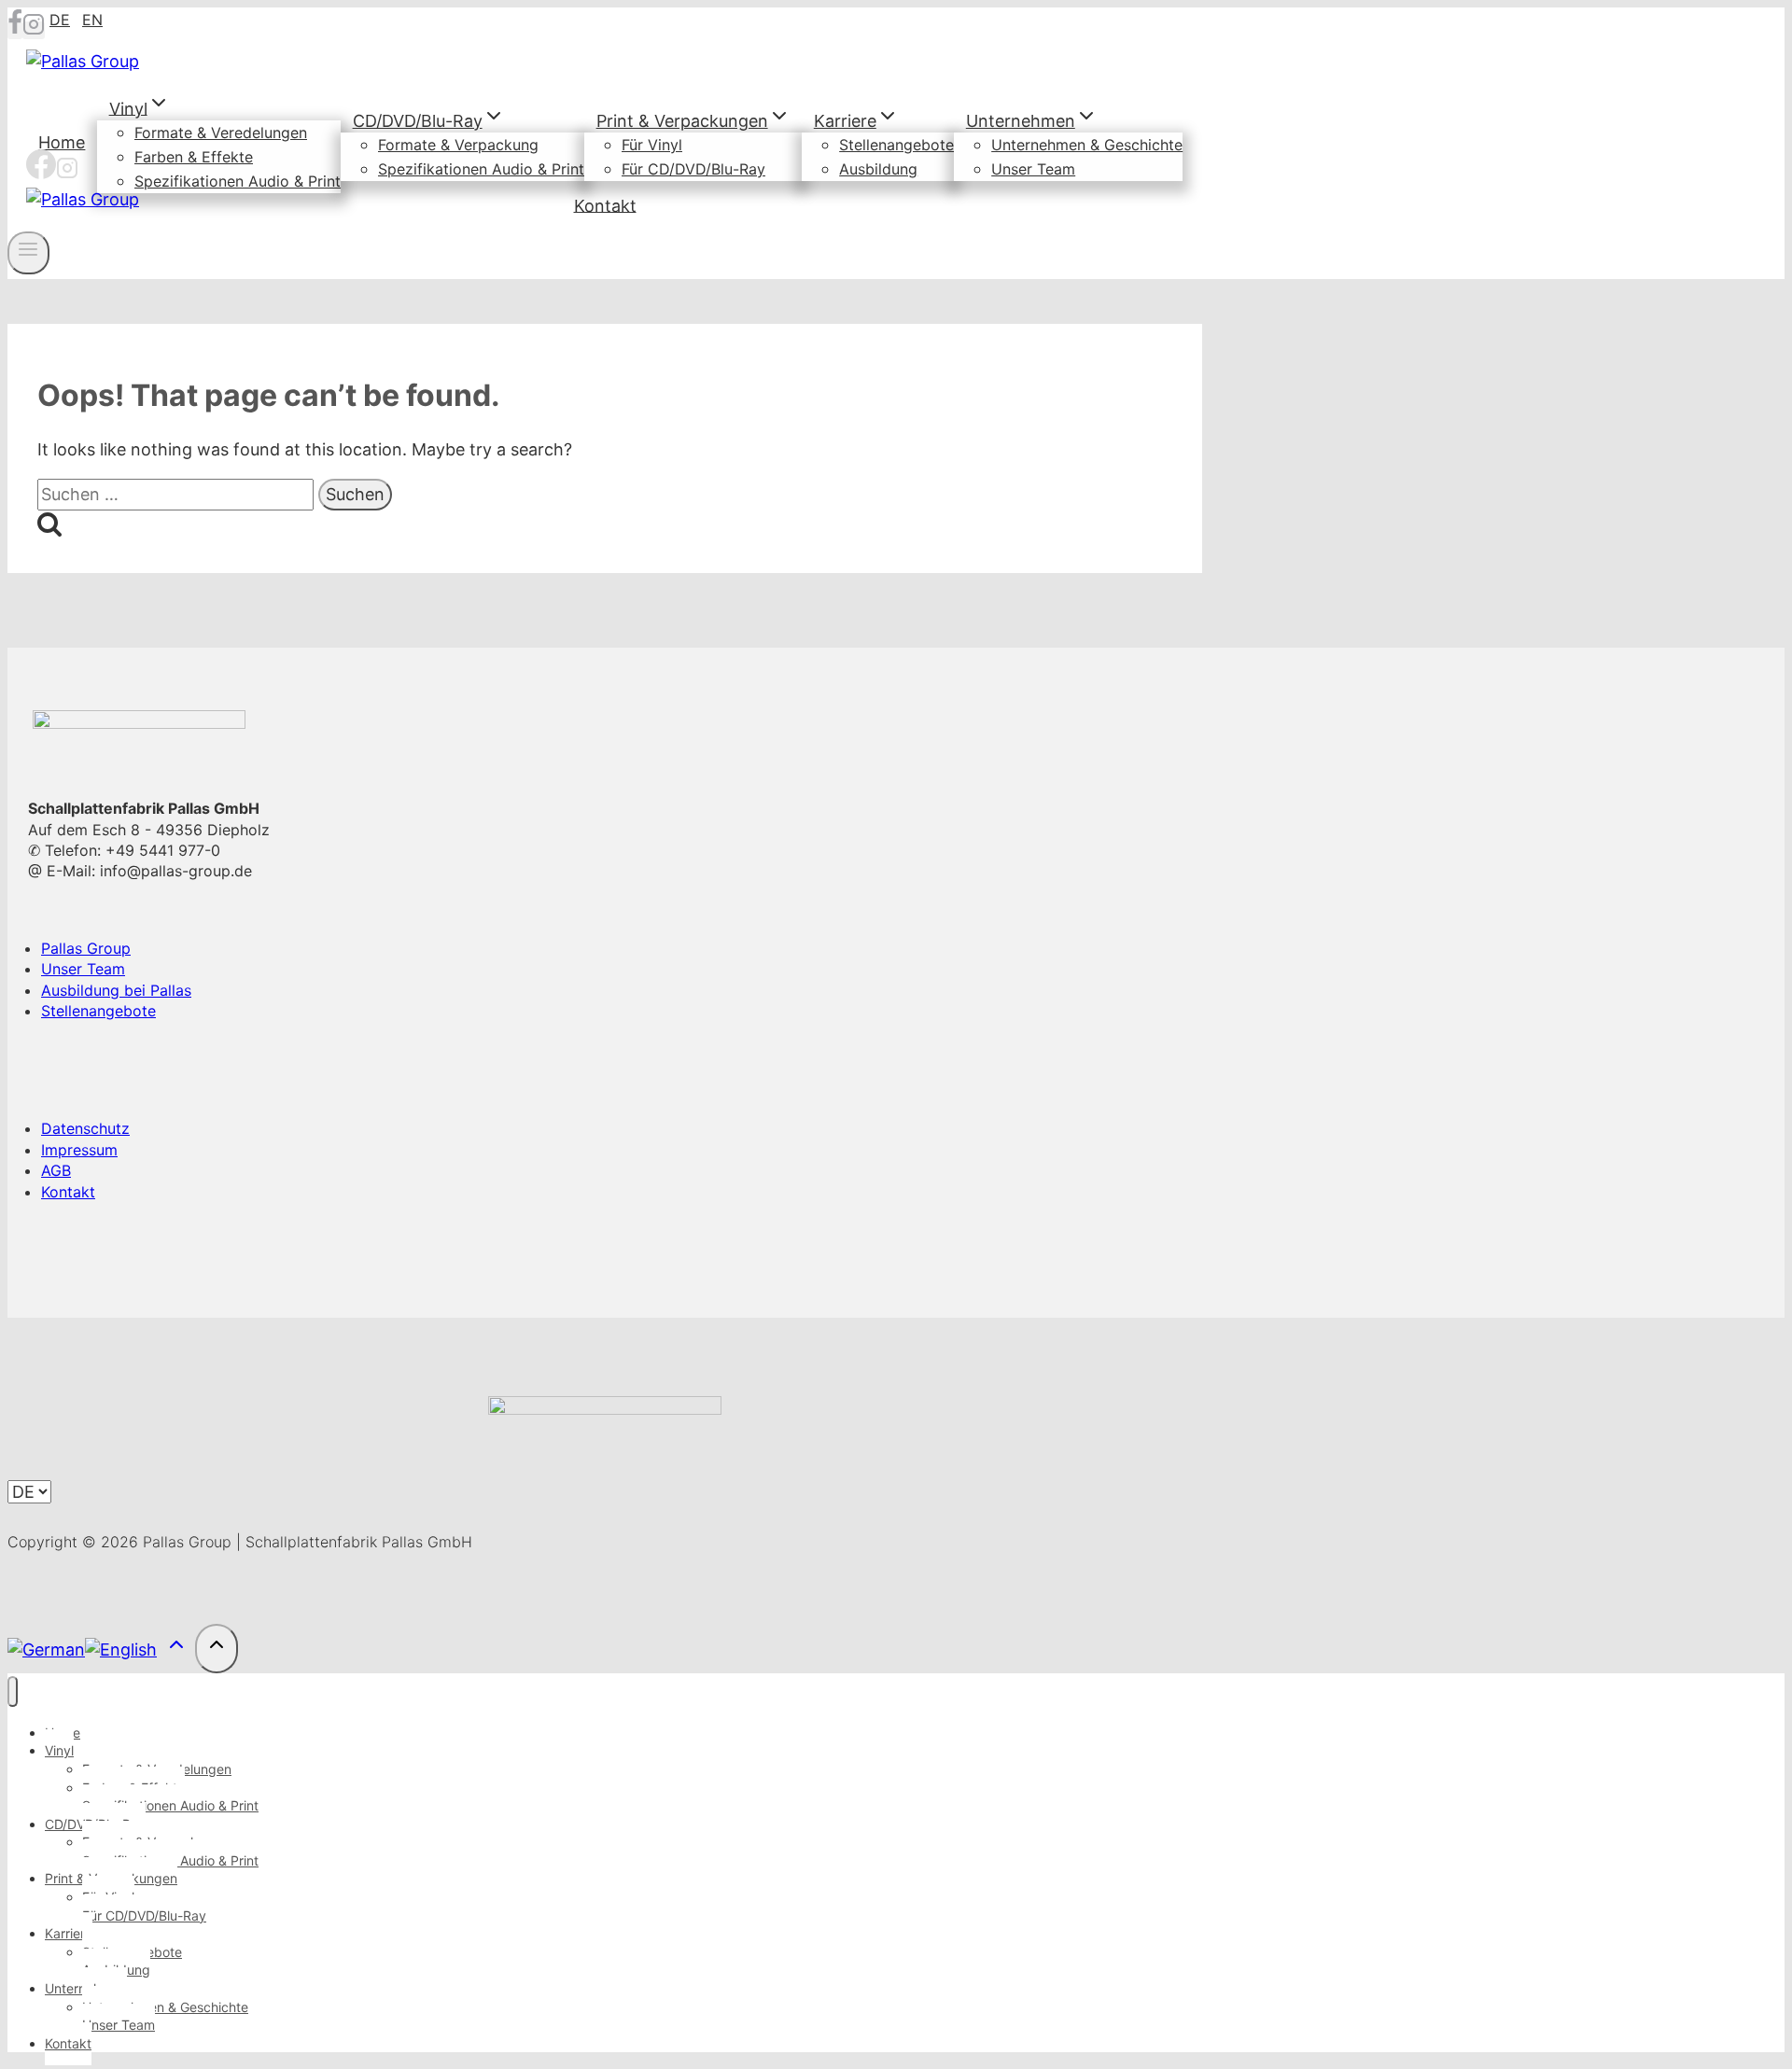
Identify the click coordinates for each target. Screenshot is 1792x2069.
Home (62, 142)
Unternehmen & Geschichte (1087, 145)
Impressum (79, 1150)
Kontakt (605, 205)
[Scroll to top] (176, 1649)
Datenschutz (85, 1128)
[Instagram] (34, 30)
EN (92, 20)
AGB (56, 1170)
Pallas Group (86, 948)
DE (60, 20)
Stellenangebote (896, 145)
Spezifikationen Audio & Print (238, 181)
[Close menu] (13, 1692)
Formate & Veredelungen (221, 133)
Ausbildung (878, 169)
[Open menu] (28, 253)
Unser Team (1033, 169)
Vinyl (59, 1750)
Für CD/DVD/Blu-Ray (693, 169)
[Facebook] (15, 30)
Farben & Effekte (194, 157)
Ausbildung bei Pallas (116, 990)
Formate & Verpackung (458, 145)
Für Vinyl (652, 145)
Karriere (69, 1933)
